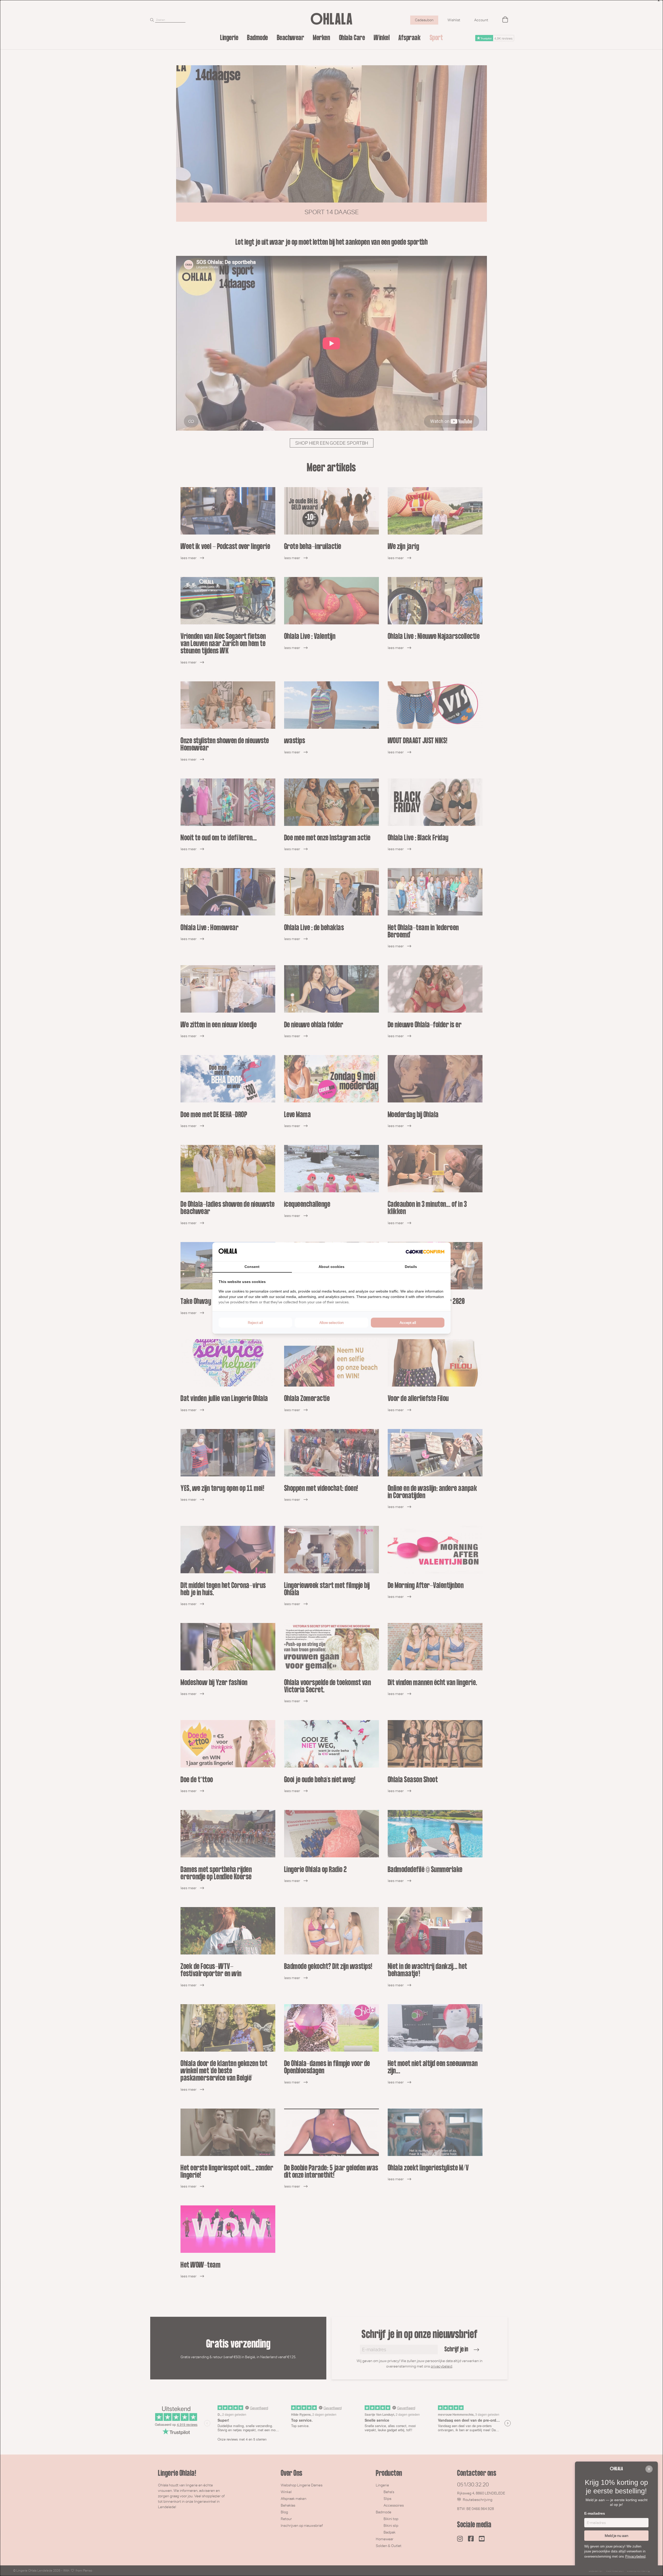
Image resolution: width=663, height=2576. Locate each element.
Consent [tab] (252, 1267)
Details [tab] (411, 1267)
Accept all (408, 1323)
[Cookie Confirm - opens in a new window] (425, 1252)
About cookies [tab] (331, 1267)
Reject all (255, 1323)
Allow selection (331, 1323)
